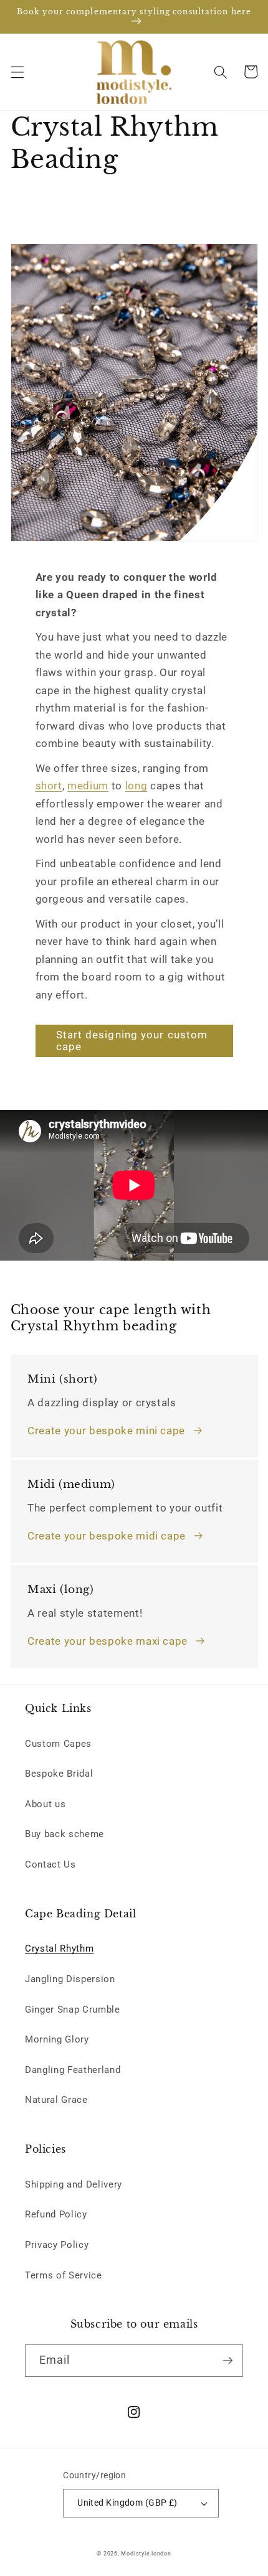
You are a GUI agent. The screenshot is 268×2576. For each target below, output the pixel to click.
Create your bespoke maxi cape (108, 1641)
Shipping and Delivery (74, 2184)
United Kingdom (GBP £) (127, 2503)
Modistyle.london (146, 2554)
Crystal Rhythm (59, 1948)
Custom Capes (58, 1744)
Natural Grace (56, 2100)
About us (45, 1804)
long (136, 786)
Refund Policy (56, 2214)
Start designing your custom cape (132, 1041)
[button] (17, 72)
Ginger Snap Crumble (73, 2010)
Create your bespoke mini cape (106, 1431)
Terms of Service (64, 2275)
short (49, 786)
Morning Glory (57, 2039)
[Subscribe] (227, 2361)
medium (88, 786)
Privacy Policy (57, 2245)
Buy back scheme (65, 1834)
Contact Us (50, 1864)
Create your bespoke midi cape (107, 1536)
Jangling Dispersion (70, 1979)
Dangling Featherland (73, 2070)
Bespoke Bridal (59, 1774)
